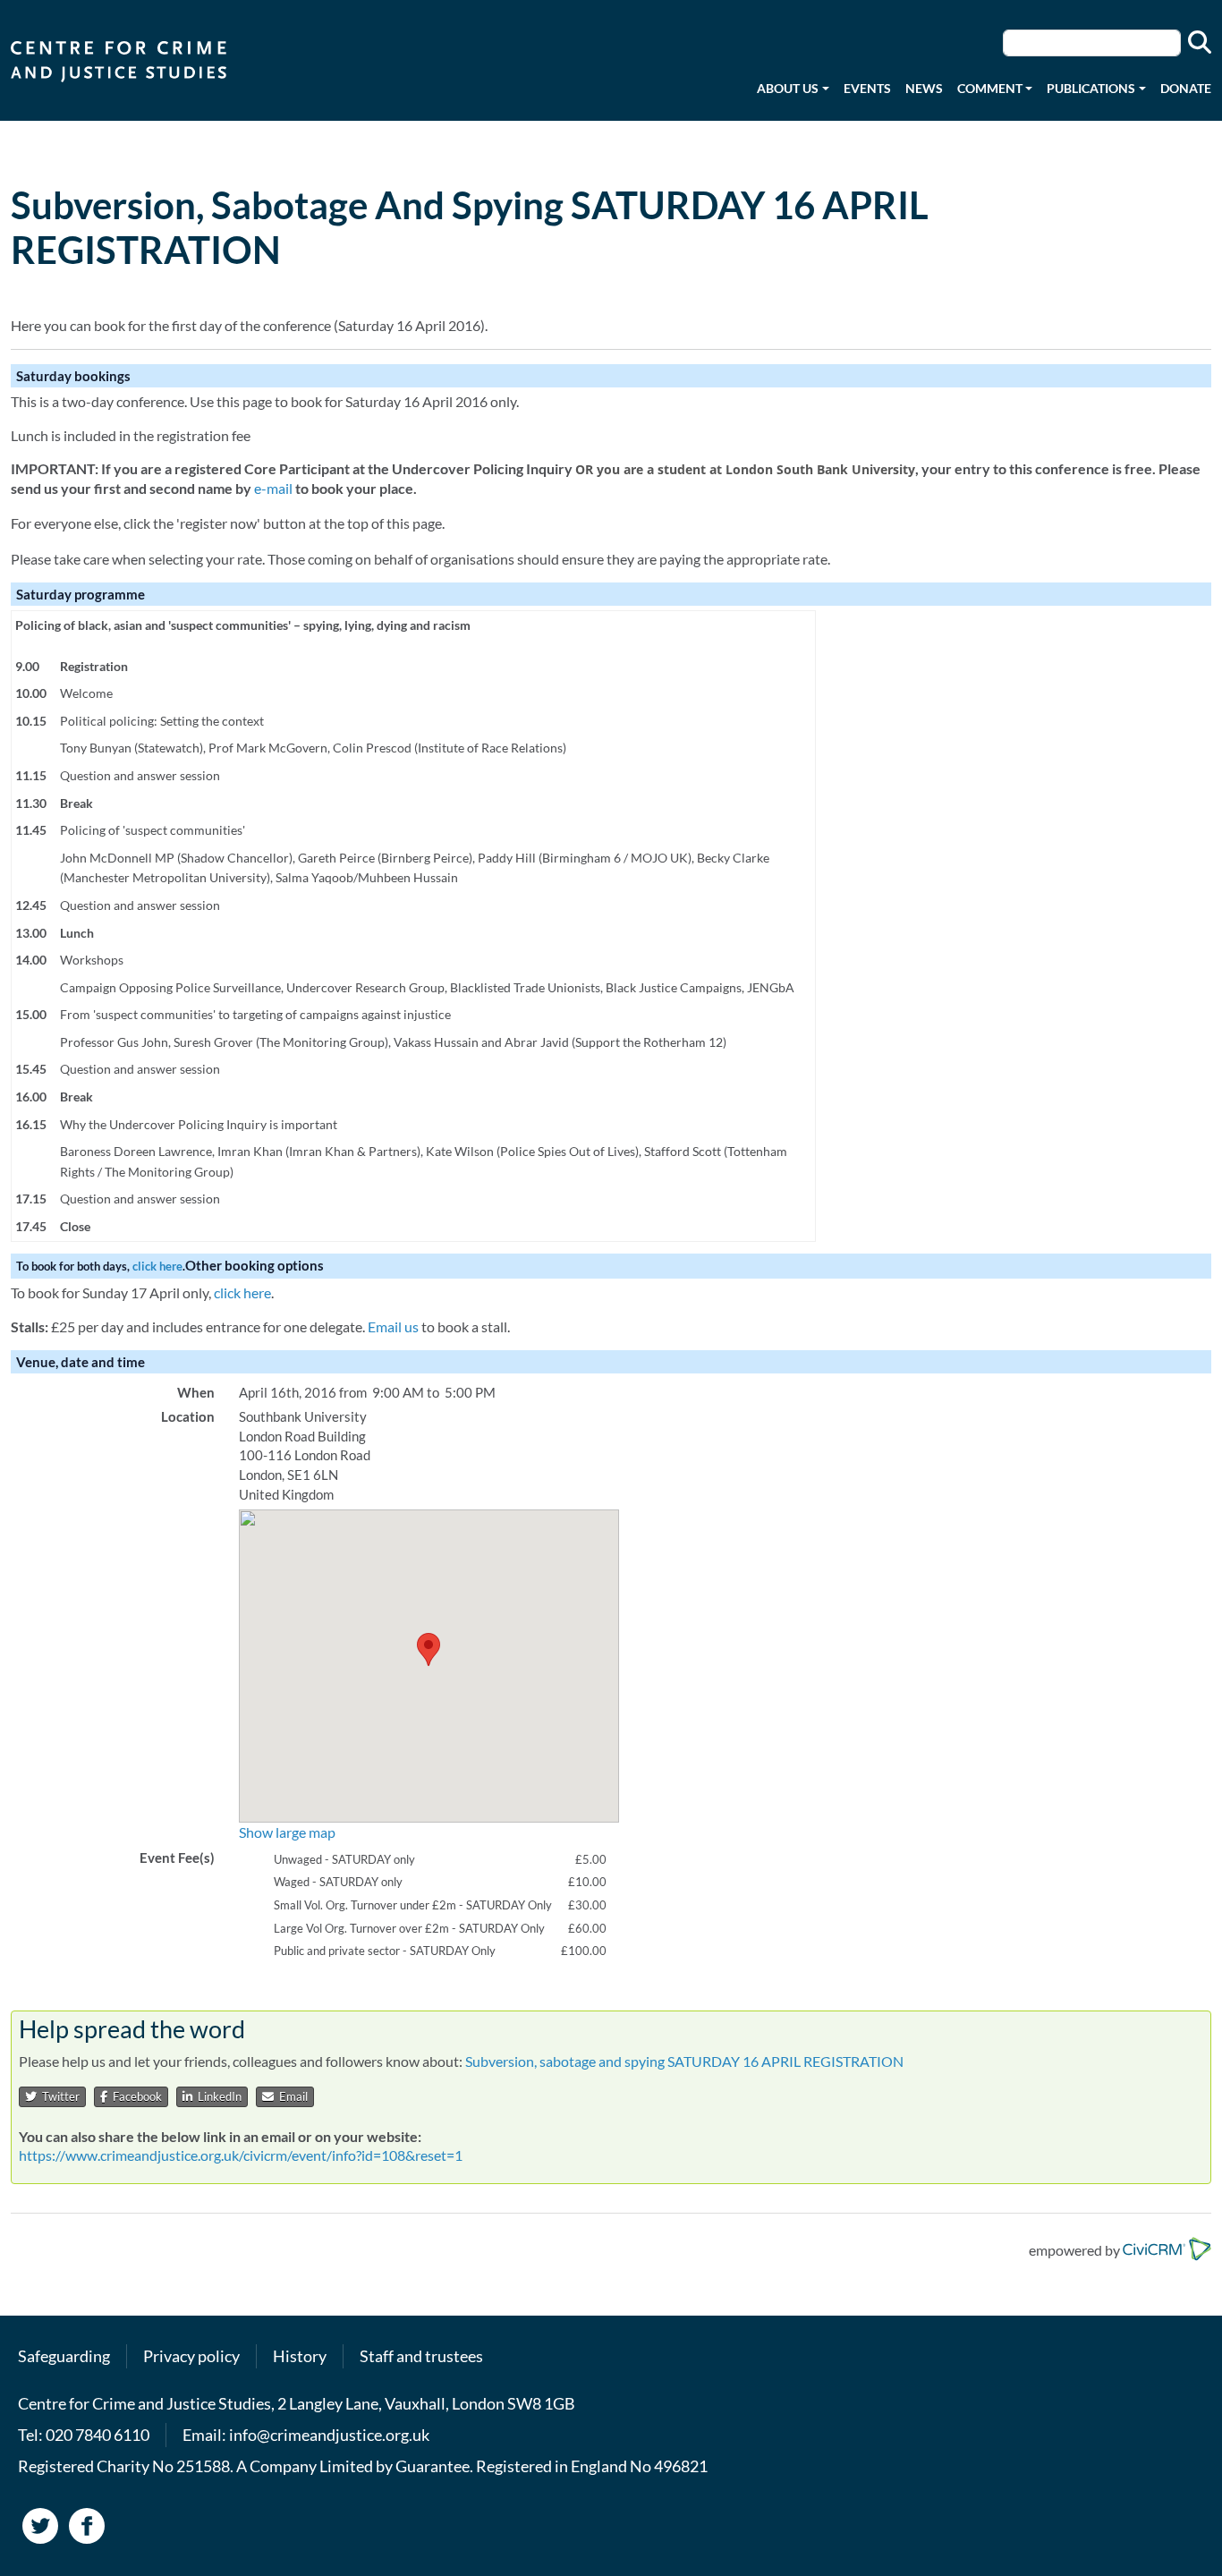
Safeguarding (64, 2356)
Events (867, 88)
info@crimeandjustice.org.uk (329, 2435)
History (300, 2356)
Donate (1186, 88)
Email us (393, 1326)
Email (291, 2096)
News (924, 88)
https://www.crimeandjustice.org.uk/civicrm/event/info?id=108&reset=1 (241, 2155)
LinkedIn (217, 2096)
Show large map (287, 1832)
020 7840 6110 (98, 2435)
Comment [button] (990, 88)
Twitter (58, 2096)
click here (157, 1266)
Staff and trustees (421, 2356)
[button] (429, 1649)
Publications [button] (1091, 88)
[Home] (126, 60)
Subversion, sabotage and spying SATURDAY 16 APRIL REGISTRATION (684, 2061)
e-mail (273, 488)
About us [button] (788, 88)
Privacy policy (191, 2356)
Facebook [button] (135, 2096)
